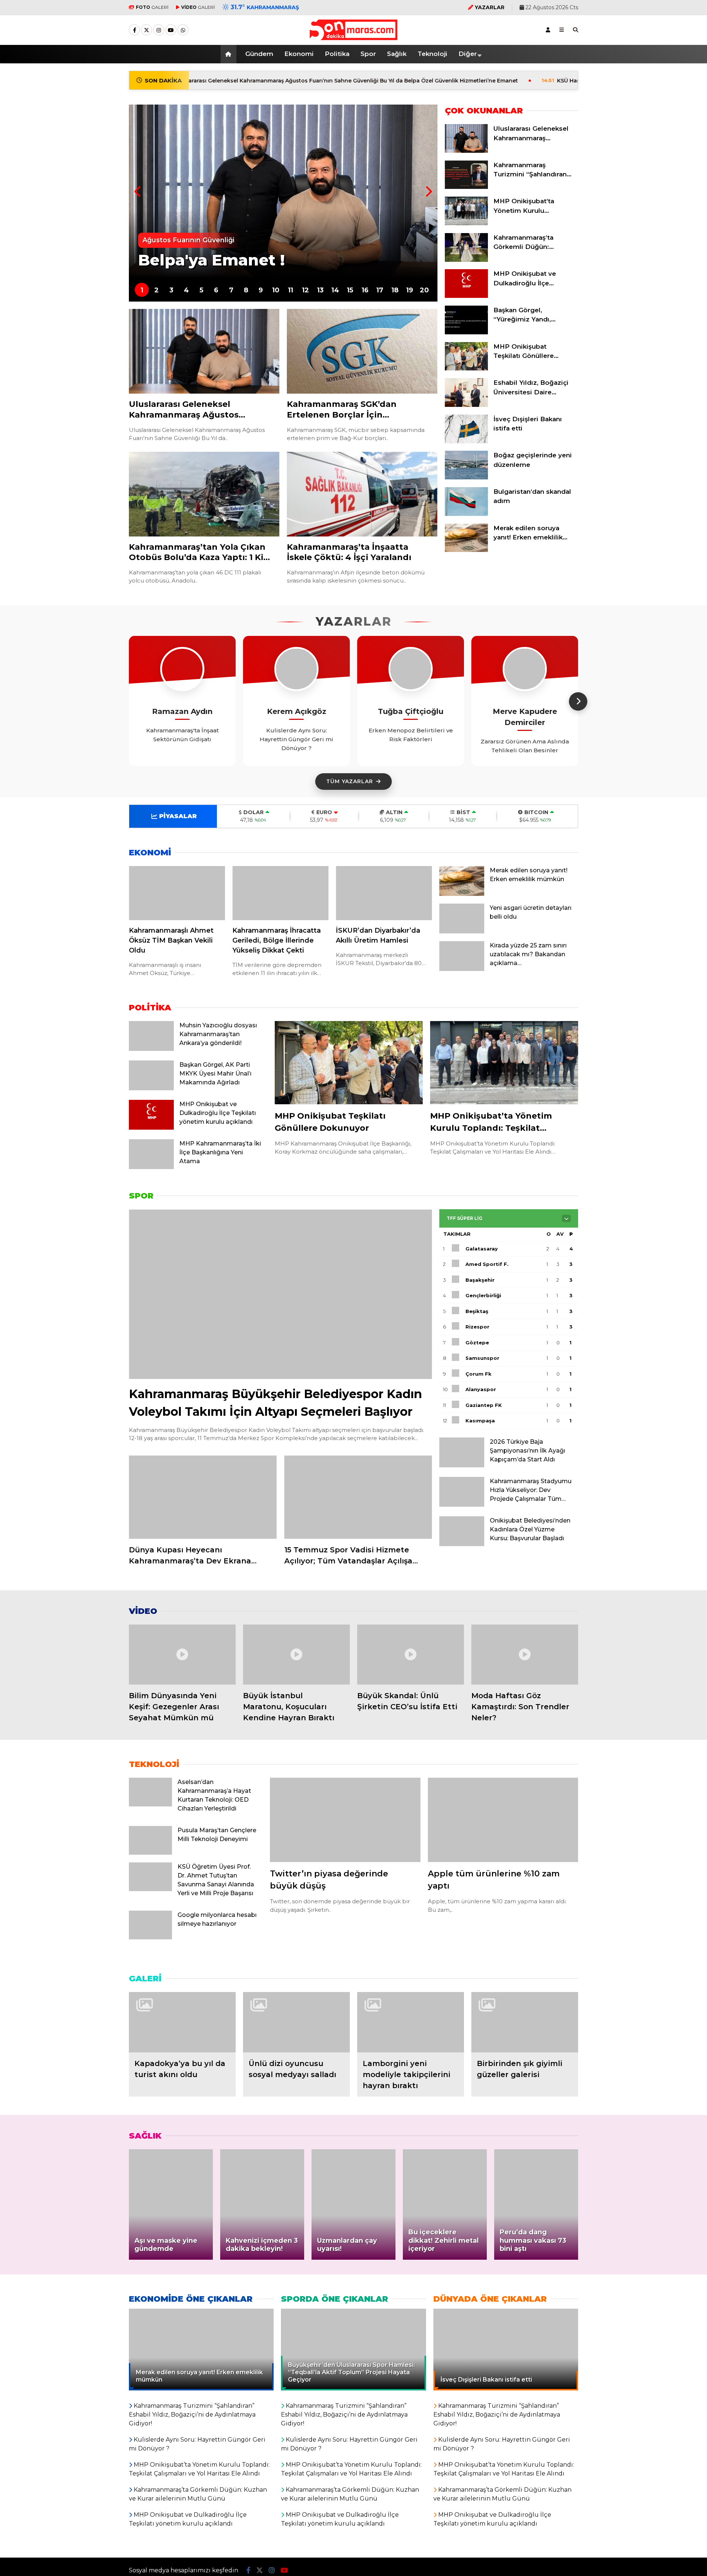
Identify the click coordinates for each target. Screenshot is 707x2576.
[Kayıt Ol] (548, 30)
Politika (337, 54)
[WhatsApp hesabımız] (183, 30)
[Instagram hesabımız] (159, 30)
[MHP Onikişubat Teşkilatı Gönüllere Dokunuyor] (466, 369)
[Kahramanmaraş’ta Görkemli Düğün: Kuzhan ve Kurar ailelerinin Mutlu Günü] (466, 260)
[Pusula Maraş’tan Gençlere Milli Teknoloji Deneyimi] (150, 1853)
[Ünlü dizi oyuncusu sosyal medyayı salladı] (296, 2022)
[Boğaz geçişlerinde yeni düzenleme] (466, 478)
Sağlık (397, 54)
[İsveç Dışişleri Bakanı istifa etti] (466, 441)
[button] (230, 54)
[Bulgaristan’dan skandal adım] (466, 514)
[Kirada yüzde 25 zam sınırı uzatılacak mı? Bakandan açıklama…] (462, 969)
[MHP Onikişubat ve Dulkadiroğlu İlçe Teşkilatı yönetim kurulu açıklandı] (466, 296)
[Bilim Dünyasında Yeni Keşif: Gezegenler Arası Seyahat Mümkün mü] (182, 1655)
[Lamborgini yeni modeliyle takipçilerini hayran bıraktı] (411, 2022)
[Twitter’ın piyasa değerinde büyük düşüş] (345, 1820)
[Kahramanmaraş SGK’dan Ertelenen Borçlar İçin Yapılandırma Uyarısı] (362, 351)
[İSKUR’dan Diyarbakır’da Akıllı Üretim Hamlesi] (384, 893)
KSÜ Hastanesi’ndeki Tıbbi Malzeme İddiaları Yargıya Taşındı (508, 81)
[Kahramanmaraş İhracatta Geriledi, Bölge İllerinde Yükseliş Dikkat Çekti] (280, 893)
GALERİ (152, 7)
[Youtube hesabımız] (171, 30)
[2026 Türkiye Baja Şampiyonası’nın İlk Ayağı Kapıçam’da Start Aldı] (462, 1465)
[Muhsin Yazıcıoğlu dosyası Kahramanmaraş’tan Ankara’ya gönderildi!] (151, 1049)
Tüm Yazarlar (350, 781)
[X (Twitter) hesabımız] (147, 30)
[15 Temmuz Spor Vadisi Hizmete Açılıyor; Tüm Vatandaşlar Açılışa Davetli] (358, 1497)
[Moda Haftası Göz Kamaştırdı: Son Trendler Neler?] (525, 1655)
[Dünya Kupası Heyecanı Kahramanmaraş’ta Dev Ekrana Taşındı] (203, 1497)
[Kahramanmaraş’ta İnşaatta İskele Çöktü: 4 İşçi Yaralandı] (362, 494)
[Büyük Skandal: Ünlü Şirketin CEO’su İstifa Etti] (411, 1655)
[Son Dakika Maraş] (353, 36)
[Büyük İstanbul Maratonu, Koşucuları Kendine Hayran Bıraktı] (296, 1655)
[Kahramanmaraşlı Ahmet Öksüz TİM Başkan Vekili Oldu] (177, 893)
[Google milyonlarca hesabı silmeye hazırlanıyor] (150, 1938)
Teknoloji (432, 54)
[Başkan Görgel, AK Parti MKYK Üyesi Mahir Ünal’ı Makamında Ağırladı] (151, 1088)
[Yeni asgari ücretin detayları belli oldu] (462, 932)
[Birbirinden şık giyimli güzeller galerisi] (525, 2022)
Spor (368, 54)
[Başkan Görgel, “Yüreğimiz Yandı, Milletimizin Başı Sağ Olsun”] (466, 332)
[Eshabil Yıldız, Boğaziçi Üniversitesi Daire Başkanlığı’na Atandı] (466, 405)
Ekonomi (299, 54)
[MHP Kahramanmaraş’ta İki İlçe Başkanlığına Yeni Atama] (151, 1167)
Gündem (259, 54)
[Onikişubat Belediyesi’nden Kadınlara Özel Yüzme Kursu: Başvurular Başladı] (462, 1544)
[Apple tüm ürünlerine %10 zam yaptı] (503, 1820)
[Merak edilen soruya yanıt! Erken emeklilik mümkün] (466, 550)
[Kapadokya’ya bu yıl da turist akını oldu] (182, 2022)
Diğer (468, 54)
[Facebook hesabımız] (134, 30)
